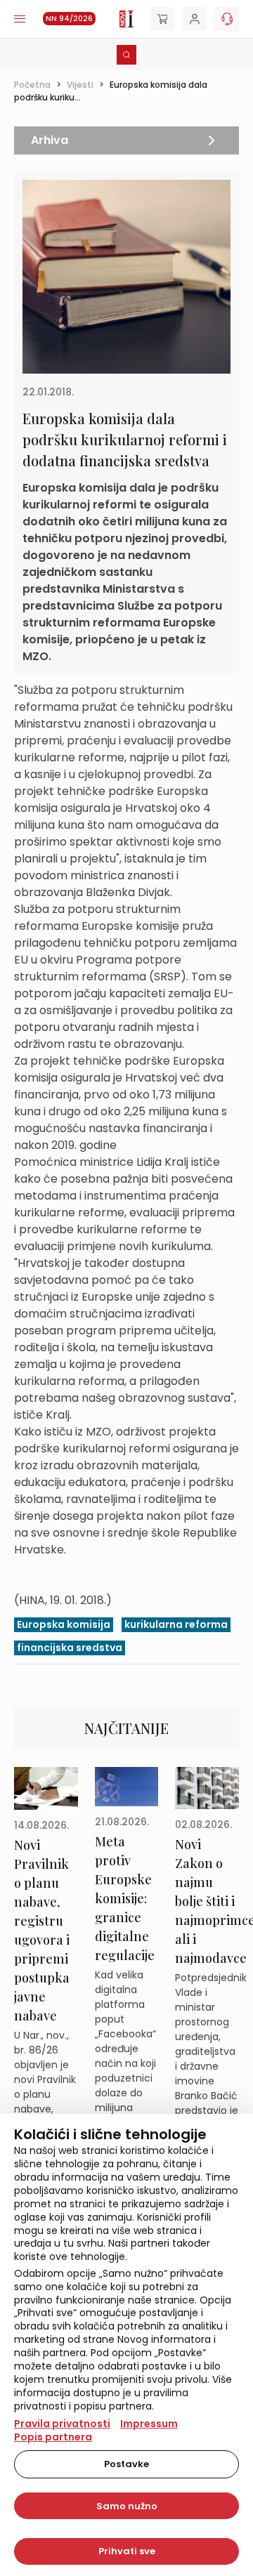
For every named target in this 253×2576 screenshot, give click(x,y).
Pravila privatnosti (62, 2424)
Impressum (149, 2424)
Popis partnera (53, 2437)
